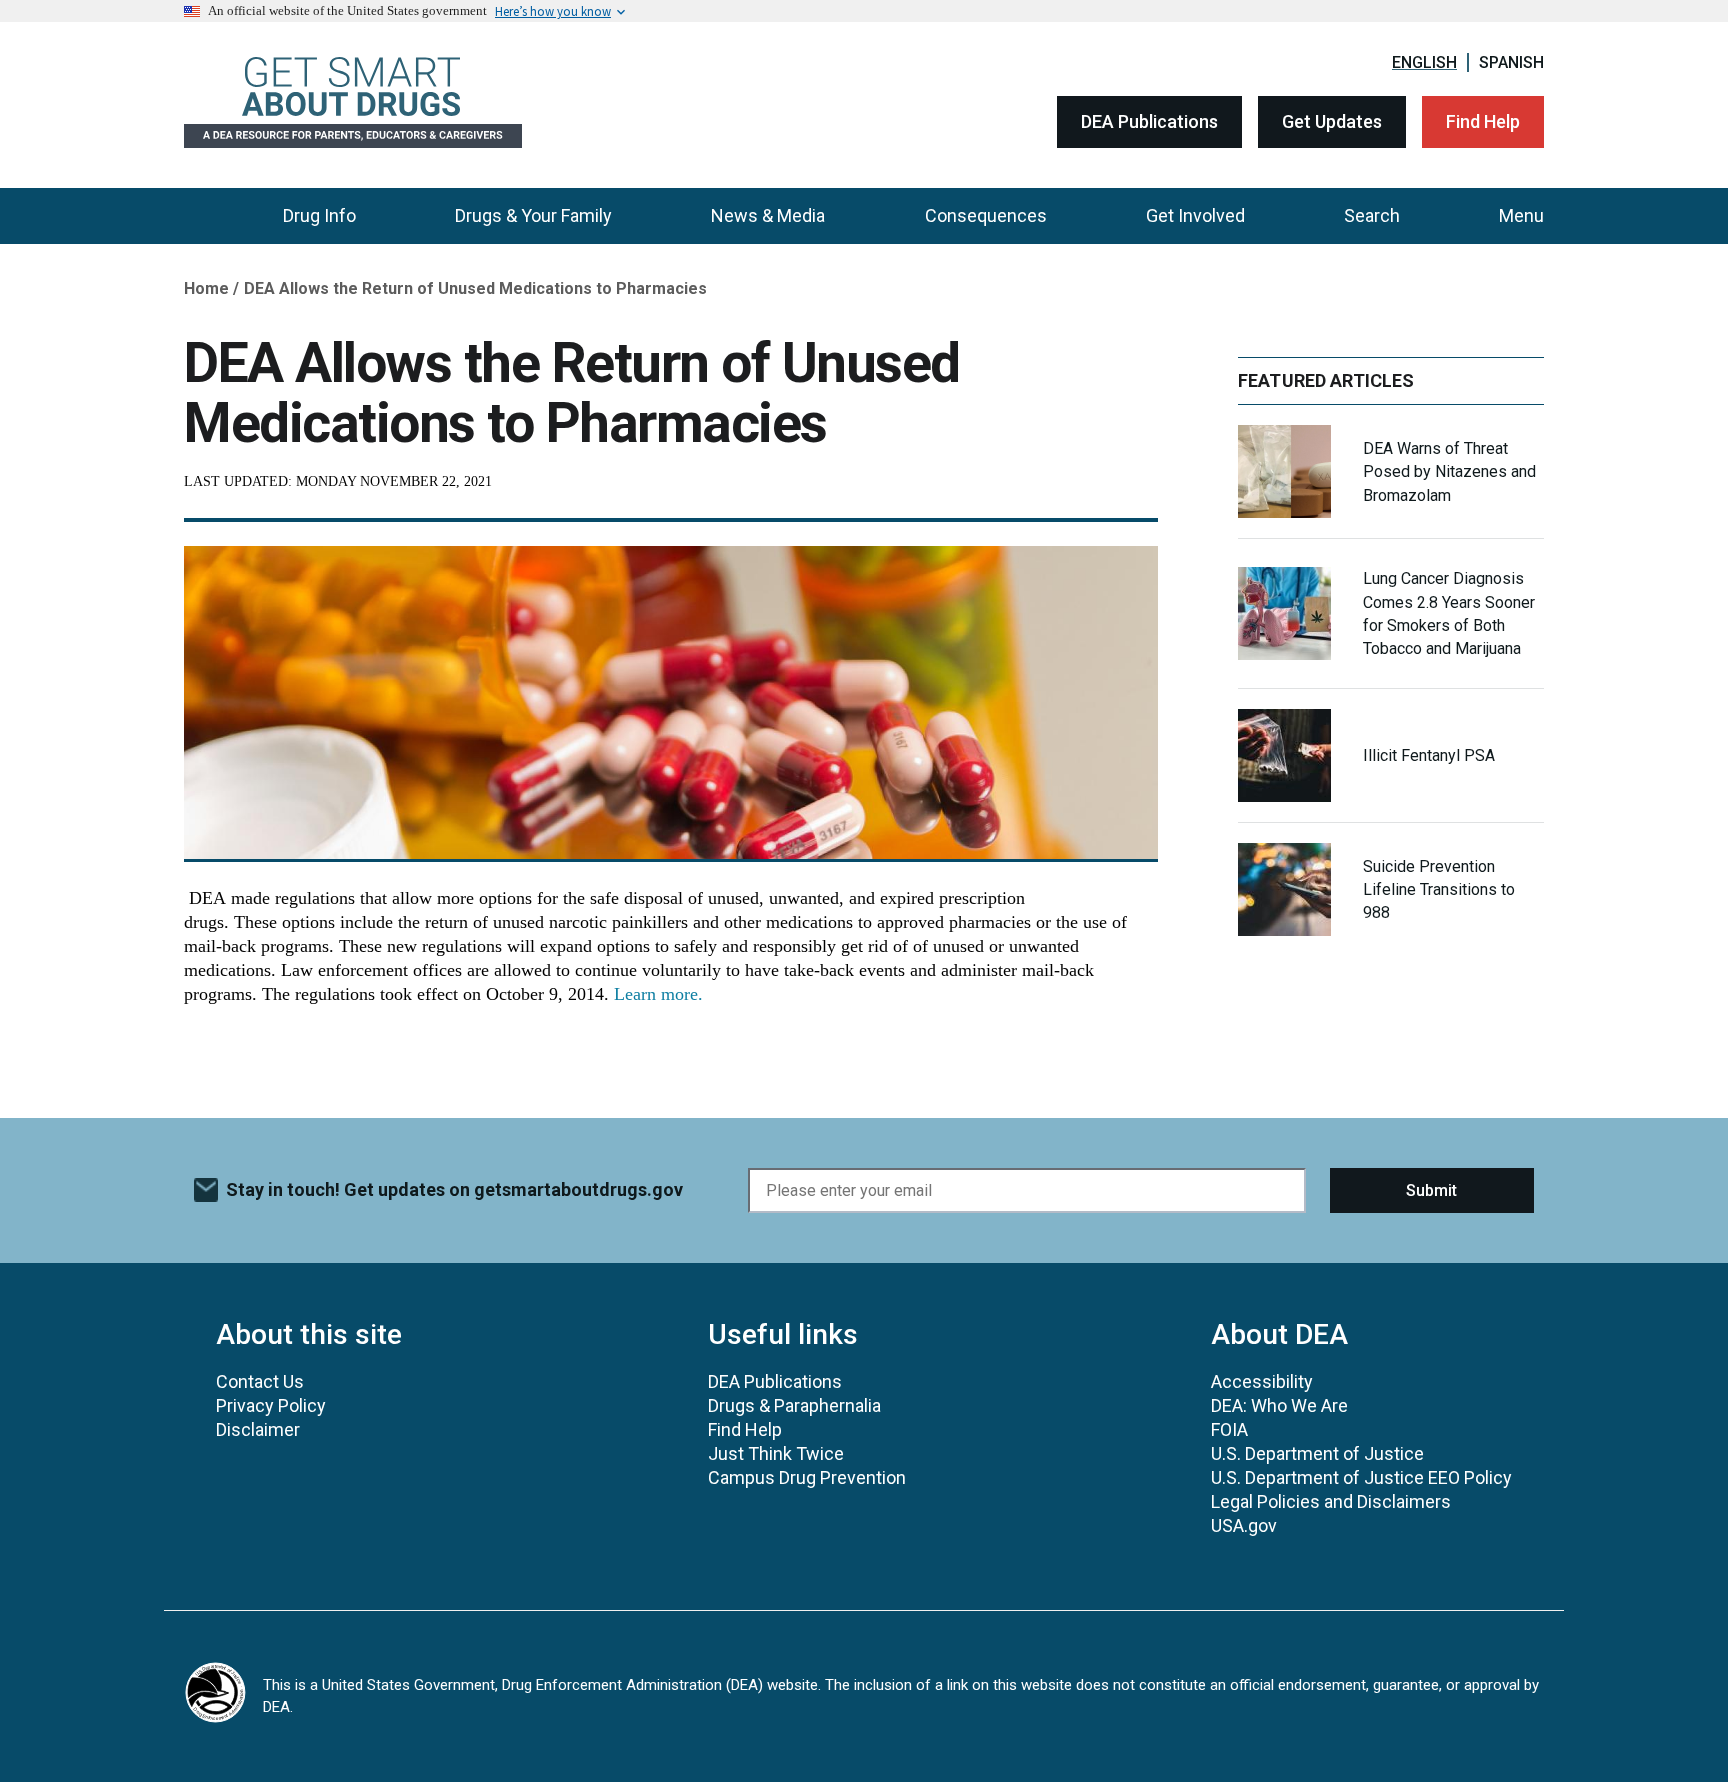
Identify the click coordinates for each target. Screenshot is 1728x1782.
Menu (1521, 215)
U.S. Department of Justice (1317, 1453)
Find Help (1483, 121)
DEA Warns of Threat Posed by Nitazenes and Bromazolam (1449, 471)
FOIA (1229, 1429)
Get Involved (1195, 215)
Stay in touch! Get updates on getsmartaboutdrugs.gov (454, 1189)
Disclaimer (258, 1429)
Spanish (1511, 62)
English (1424, 62)
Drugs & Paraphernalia (794, 1405)
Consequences (986, 215)
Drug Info (319, 215)
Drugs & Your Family (533, 215)
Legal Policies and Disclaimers (1331, 1501)
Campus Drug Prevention (807, 1477)
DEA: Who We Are (1279, 1405)
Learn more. (658, 994)
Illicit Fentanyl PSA (1429, 755)
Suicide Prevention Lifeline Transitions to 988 (1439, 889)
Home (206, 288)
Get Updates (1332, 121)
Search (1372, 215)
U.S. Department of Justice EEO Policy (1361, 1477)
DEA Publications (1149, 121)
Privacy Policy (271, 1405)
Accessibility (1262, 1381)
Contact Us (260, 1381)
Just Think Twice (776, 1453)
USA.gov (1244, 1525)
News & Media (768, 215)
